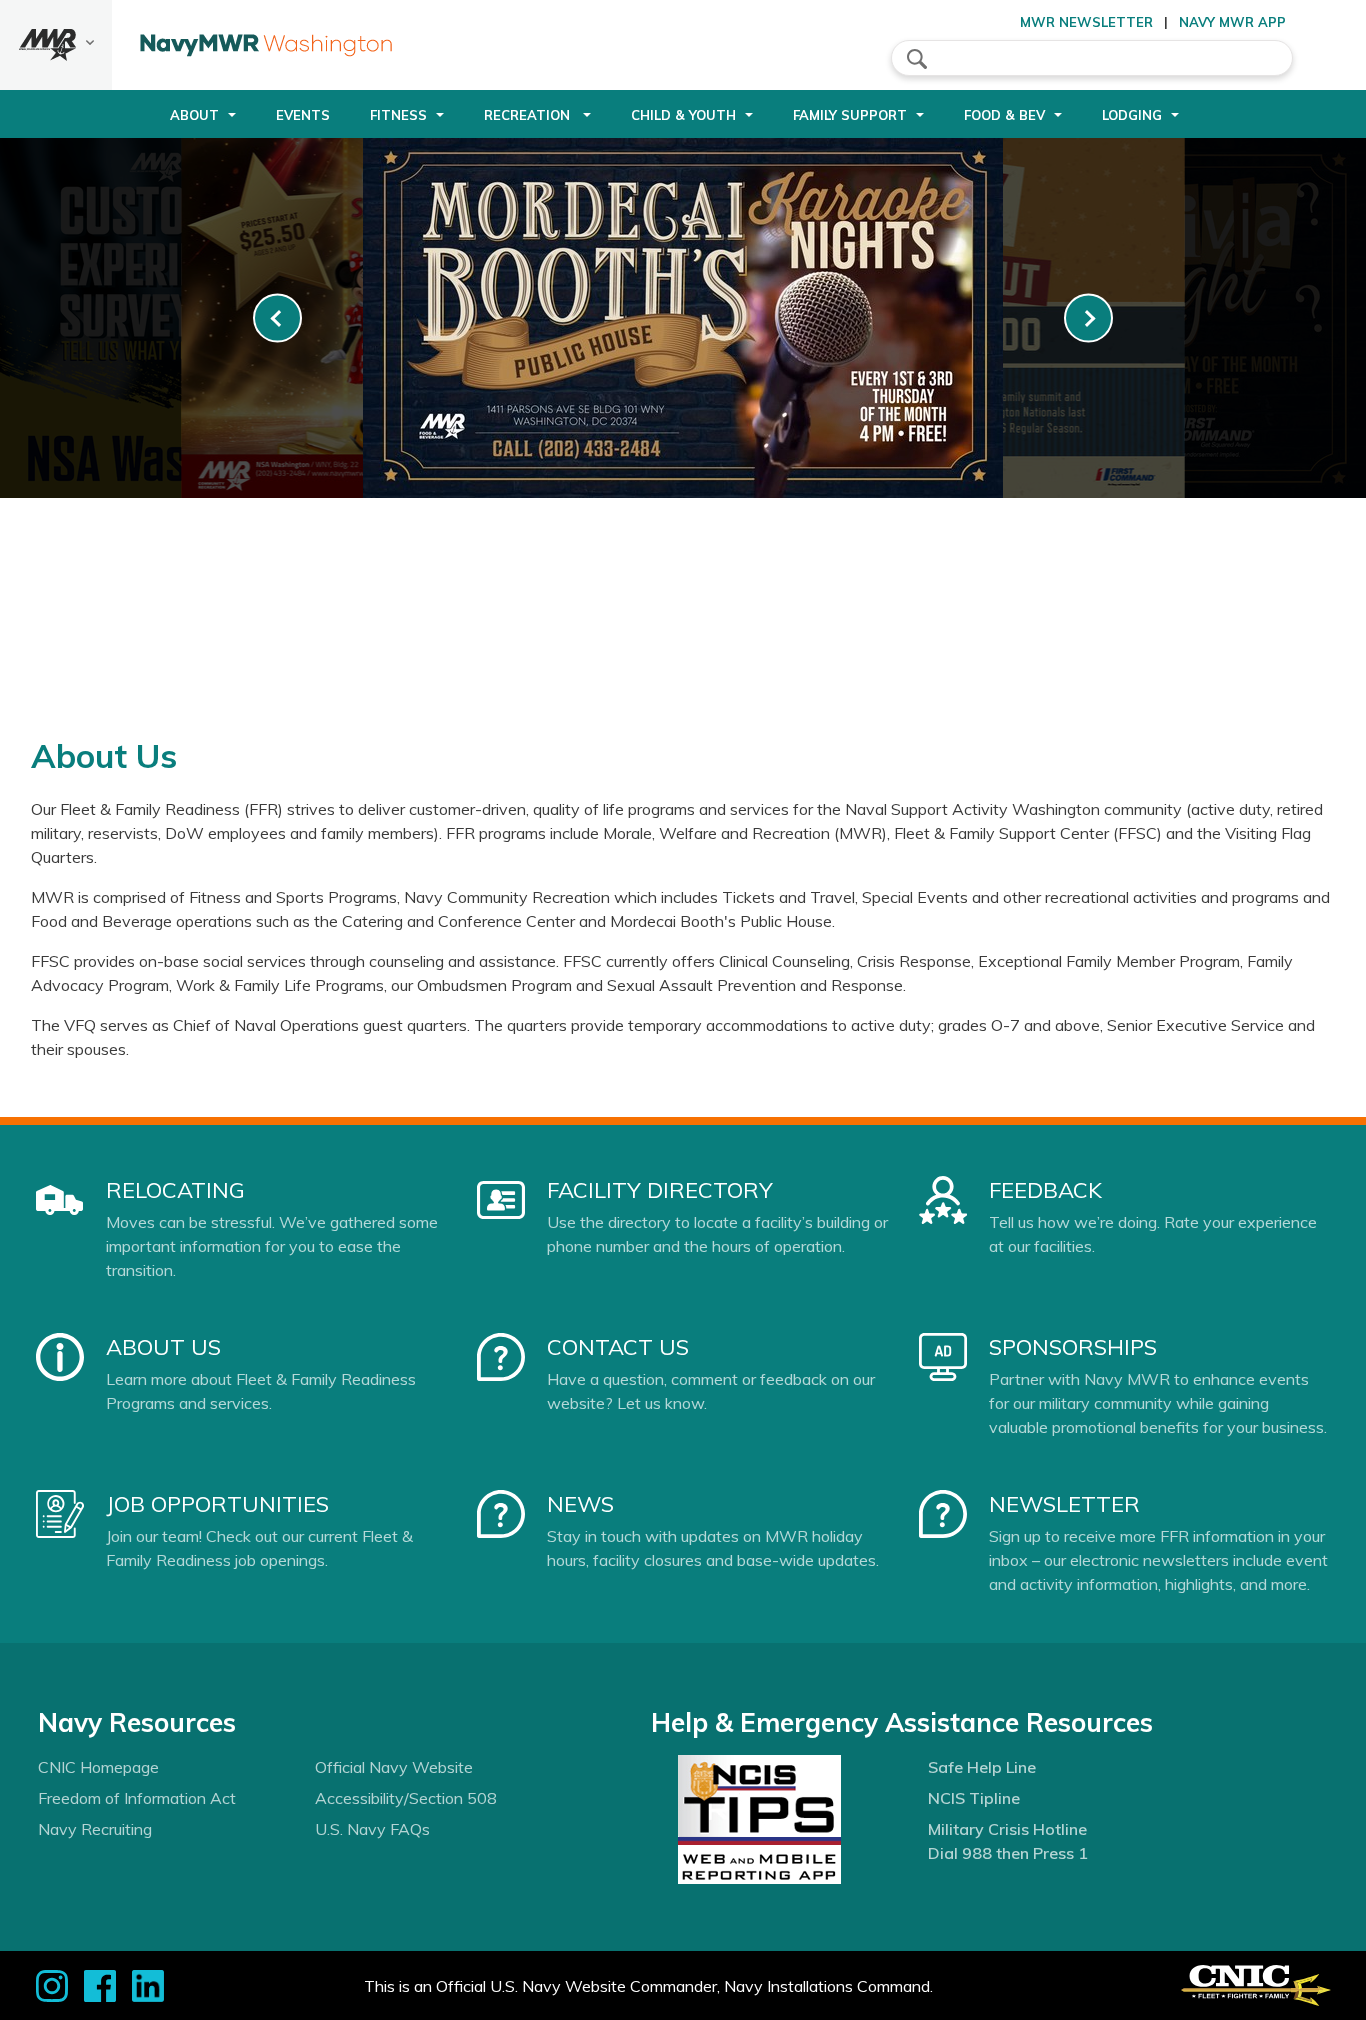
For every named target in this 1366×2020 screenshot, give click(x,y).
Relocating (175, 1190)
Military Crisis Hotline (1007, 1829)
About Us (163, 1347)
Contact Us (618, 1347)
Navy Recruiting (95, 1829)
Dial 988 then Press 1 (1008, 1853)
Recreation (529, 115)
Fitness (398, 115)
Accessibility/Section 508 (406, 1798)
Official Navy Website (394, 1767)
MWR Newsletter (1086, 22)
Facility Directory (660, 1190)
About (194, 115)
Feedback (1045, 1190)
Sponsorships (1073, 1347)
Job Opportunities (217, 1504)
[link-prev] (277, 318)
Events (303, 115)
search (917, 59)
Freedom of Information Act (137, 1798)
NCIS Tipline (974, 1798)
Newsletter (1064, 1504)
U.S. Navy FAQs (372, 1829)
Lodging (1132, 115)
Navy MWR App (1232, 22)
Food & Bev (1004, 115)
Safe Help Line (982, 1767)
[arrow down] (56, 45)
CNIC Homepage (98, 1767)
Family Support (850, 115)
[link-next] (1088, 318)
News (580, 1504)
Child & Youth (683, 115)
